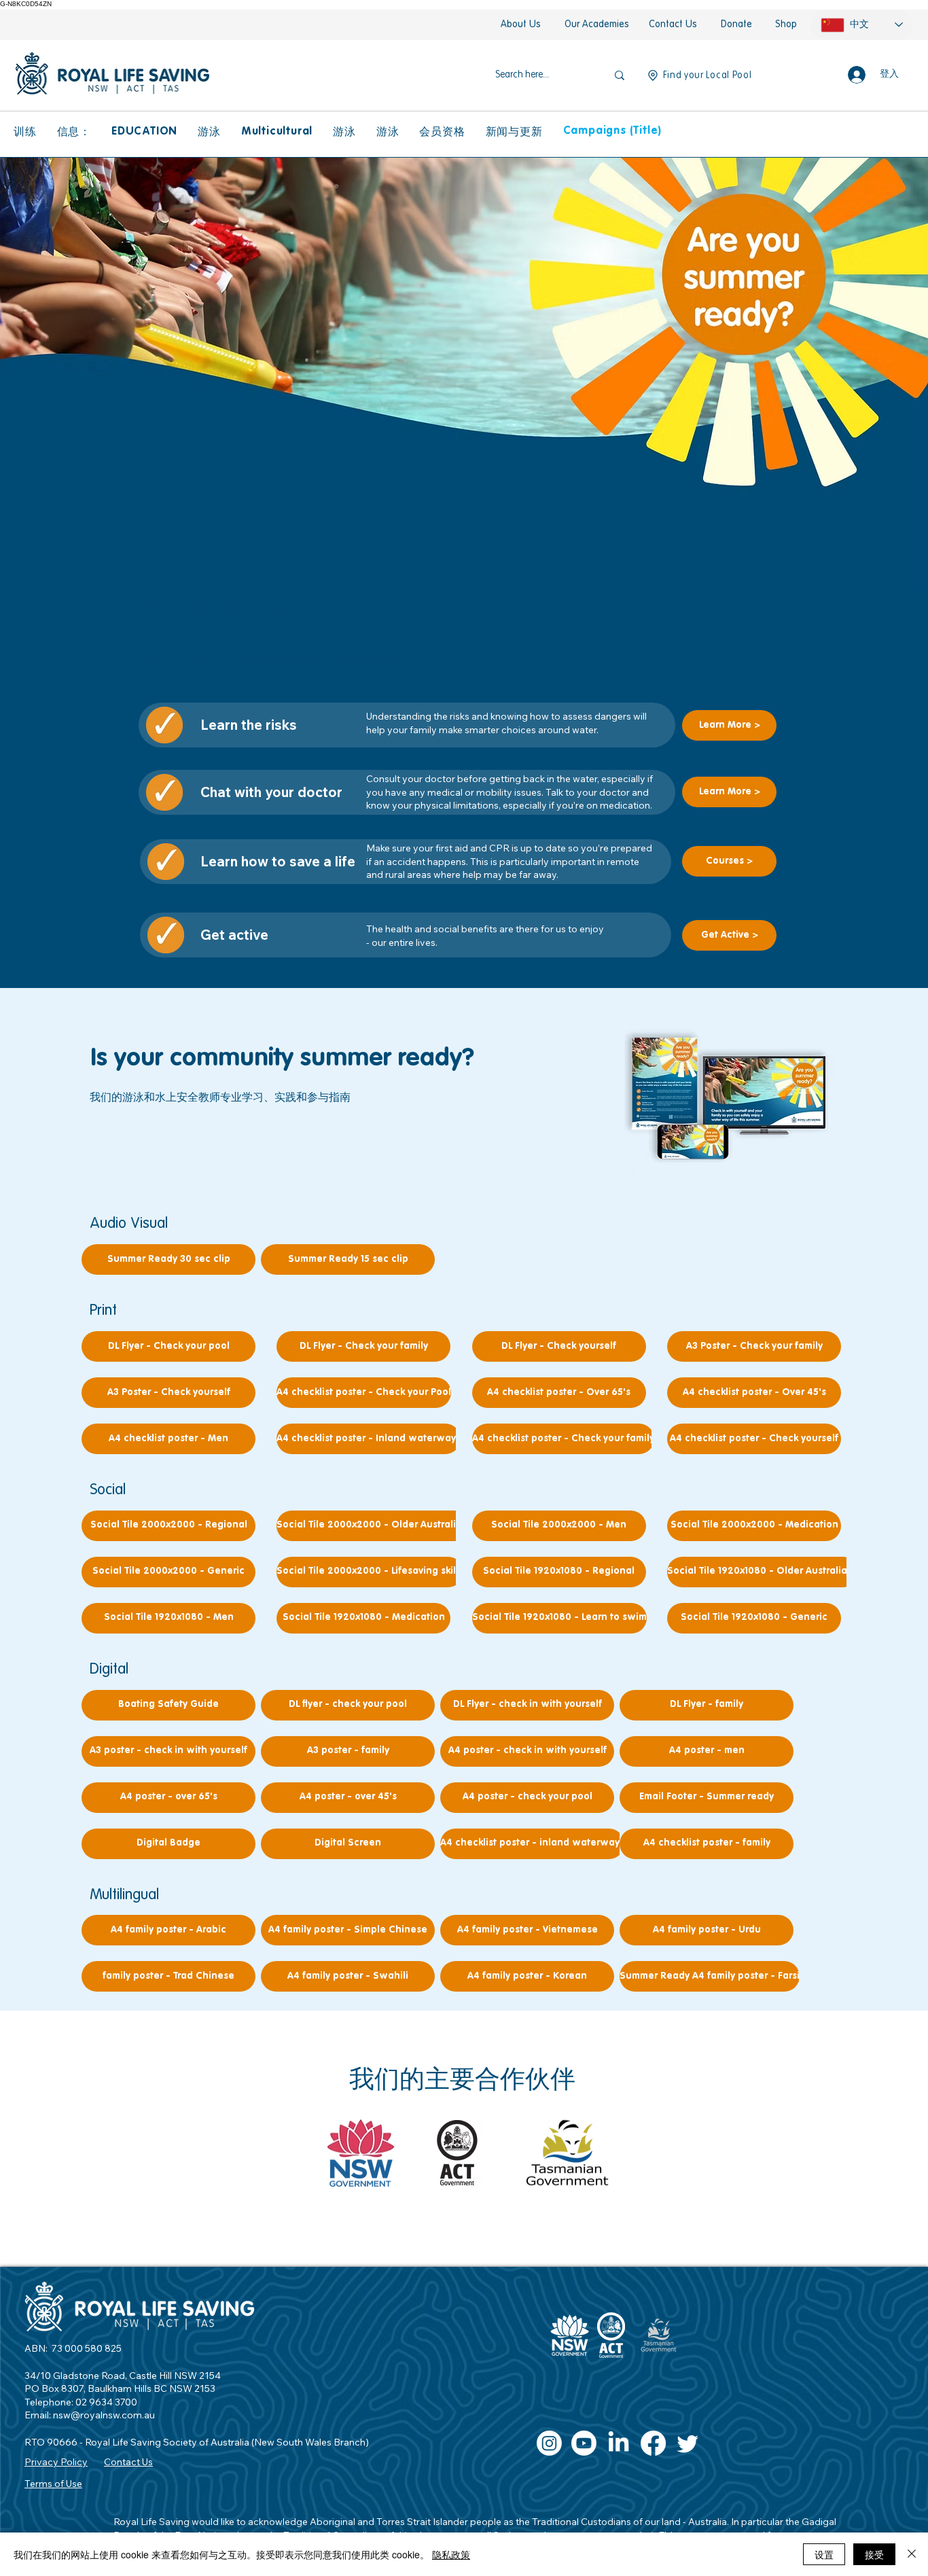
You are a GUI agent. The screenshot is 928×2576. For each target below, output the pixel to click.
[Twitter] (688, 2443)
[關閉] (912, 2554)
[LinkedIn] (619, 2443)
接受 (874, 2554)
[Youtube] (584, 2443)
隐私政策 (451, 2554)
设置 (824, 2554)
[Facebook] (653, 2443)
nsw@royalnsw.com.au (104, 2415)
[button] (25, 132)
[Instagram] (549, 2443)
